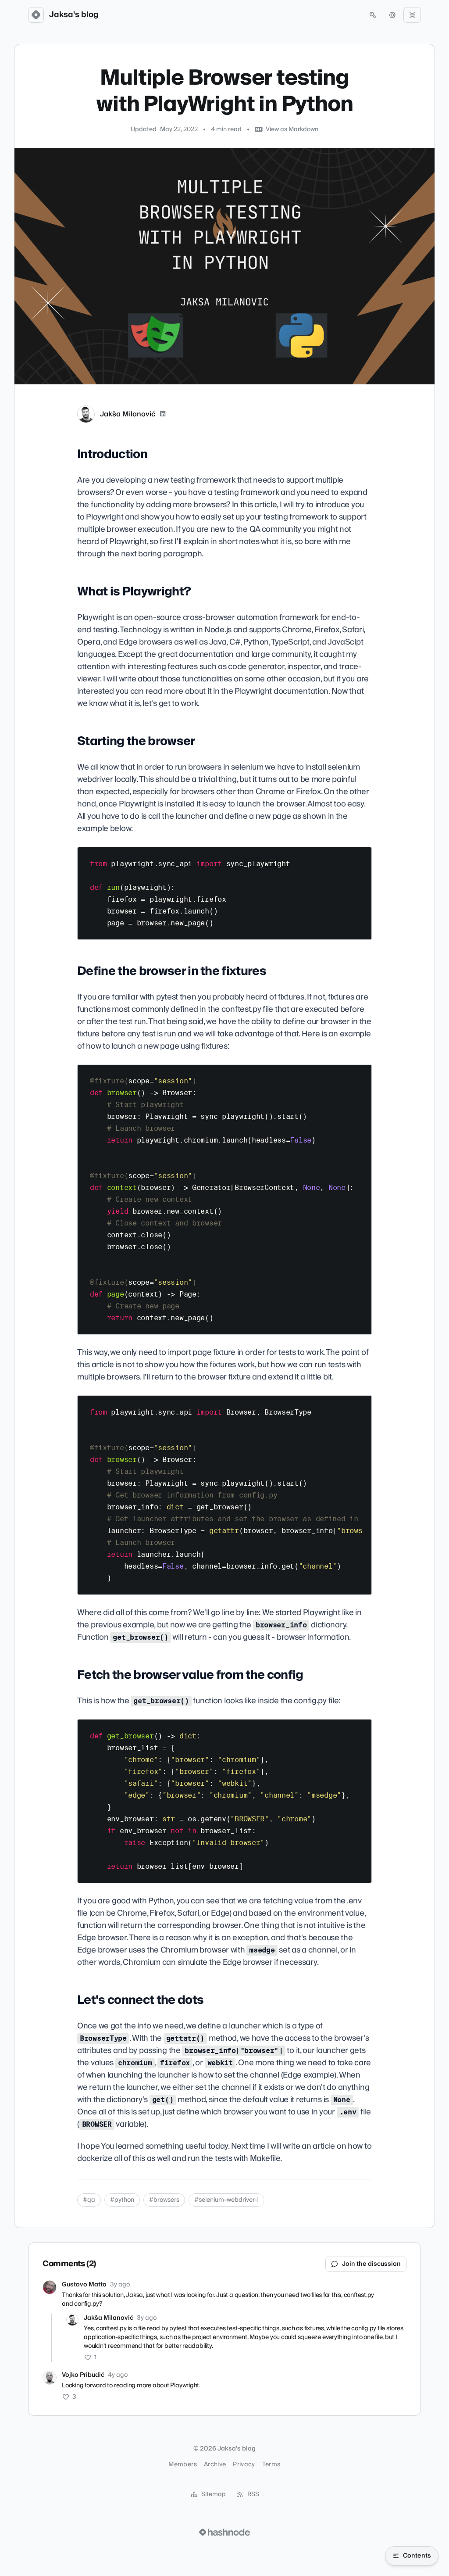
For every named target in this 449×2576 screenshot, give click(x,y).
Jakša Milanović (128, 414)
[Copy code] (361, 857)
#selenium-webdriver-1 (226, 2200)
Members (182, 2465)
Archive (215, 2465)
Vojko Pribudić (83, 2375)
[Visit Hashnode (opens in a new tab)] (224, 2532)
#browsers (164, 2200)
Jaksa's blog (74, 15)
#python (122, 2200)
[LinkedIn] (163, 414)
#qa (89, 2200)
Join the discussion (371, 2264)
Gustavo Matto (84, 2285)
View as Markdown (292, 129)
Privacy (244, 2465)
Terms (271, 2465)
